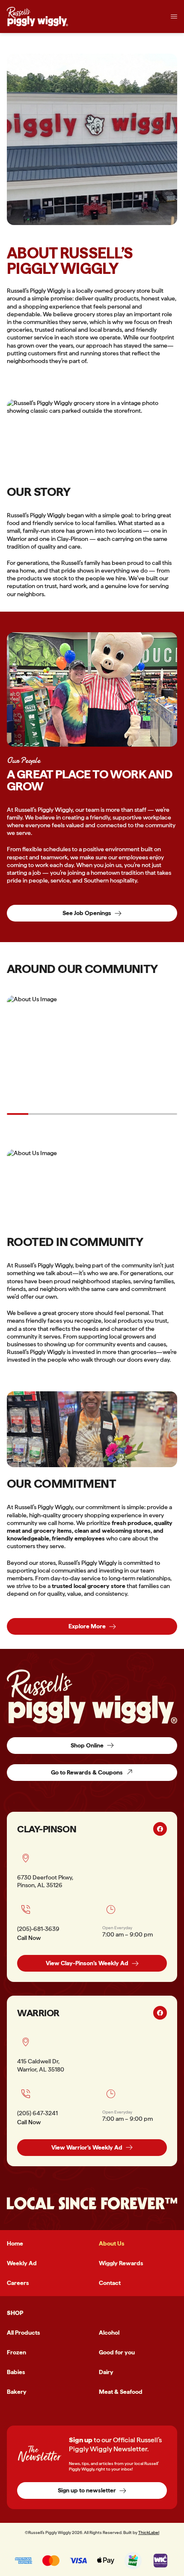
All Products (24, 2333)
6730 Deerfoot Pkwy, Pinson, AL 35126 (45, 1881)
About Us (112, 2243)
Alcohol (109, 2333)
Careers (18, 2283)
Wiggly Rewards (121, 2263)
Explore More (87, 1626)
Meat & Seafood (121, 2392)
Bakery (17, 2392)
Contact (110, 2283)
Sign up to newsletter (87, 2490)
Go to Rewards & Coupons (87, 1772)
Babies (16, 2372)
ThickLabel (149, 2532)
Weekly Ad (22, 2263)
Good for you (117, 2352)
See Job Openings (87, 913)
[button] (174, 17)
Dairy (106, 2372)
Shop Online (87, 1745)
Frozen (16, 2352)
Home (15, 2243)
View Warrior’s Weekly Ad (87, 2147)
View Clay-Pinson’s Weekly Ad (87, 1963)
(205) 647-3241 (37, 2113)
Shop (15, 2313)
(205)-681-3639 (38, 1929)
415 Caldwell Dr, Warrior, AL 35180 (41, 2065)
